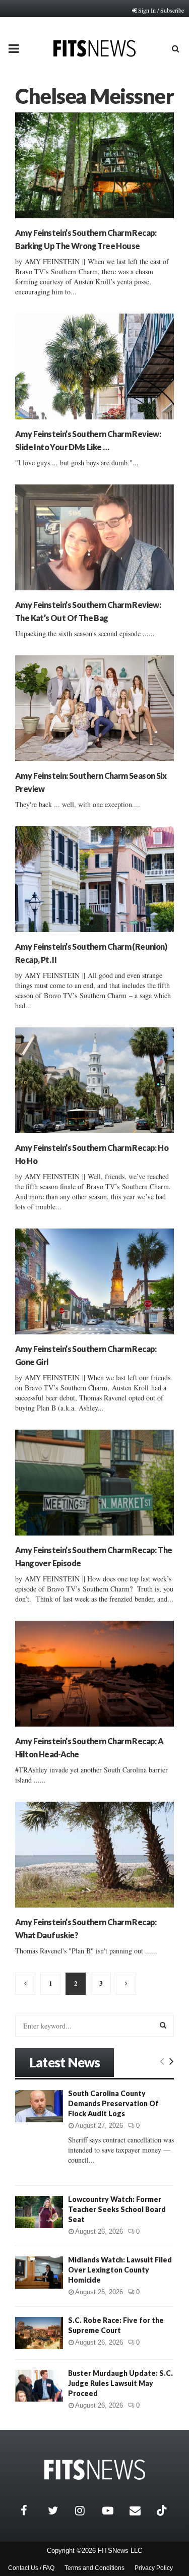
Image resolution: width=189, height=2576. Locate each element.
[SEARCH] (163, 2025)
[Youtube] (113, 2510)
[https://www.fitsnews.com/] (95, 2470)
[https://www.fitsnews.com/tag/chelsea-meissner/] (25, 1984)
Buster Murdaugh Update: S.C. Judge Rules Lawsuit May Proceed (120, 2383)
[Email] (141, 2510)
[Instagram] (86, 2510)
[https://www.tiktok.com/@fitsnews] (163, 2510)
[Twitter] (59, 2510)
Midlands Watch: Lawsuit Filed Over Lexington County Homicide (120, 2270)
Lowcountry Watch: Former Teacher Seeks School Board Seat (117, 2209)
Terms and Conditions (94, 2568)
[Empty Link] (162, 2061)
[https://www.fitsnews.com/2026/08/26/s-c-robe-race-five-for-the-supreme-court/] (39, 2333)
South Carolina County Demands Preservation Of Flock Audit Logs (113, 2103)
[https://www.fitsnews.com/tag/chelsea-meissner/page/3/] (126, 1984)
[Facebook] (32, 2510)
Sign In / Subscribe (161, 10)
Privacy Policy (154, 2568)
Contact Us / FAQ (31, 2568)
